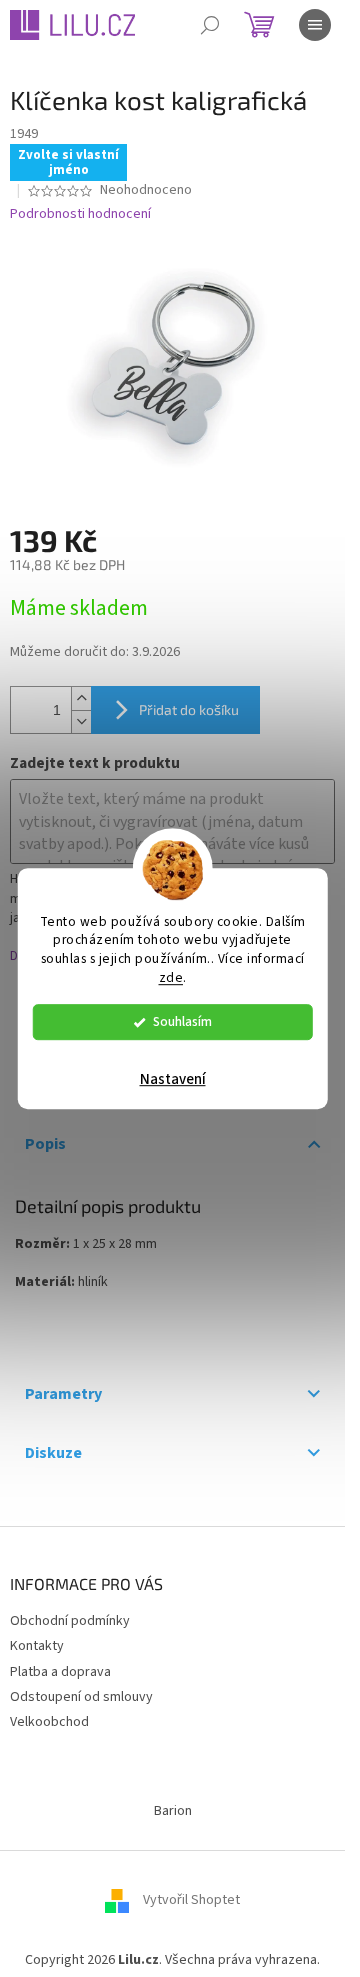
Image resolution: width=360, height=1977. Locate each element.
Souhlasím (182, 1021)
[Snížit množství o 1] (81, 721)
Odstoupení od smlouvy (81, 1697)
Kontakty (37, 1646)
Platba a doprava (60, 1672)
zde (171, 977)
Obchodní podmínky (70, 1621)
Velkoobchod (49, 1722)
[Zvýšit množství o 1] (81, 698)
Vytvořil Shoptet (191, 1900)
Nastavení (173, 1079)
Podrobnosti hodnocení (80, 214)
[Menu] (315, 25)
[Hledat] (210, 25)
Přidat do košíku (189, 709)
